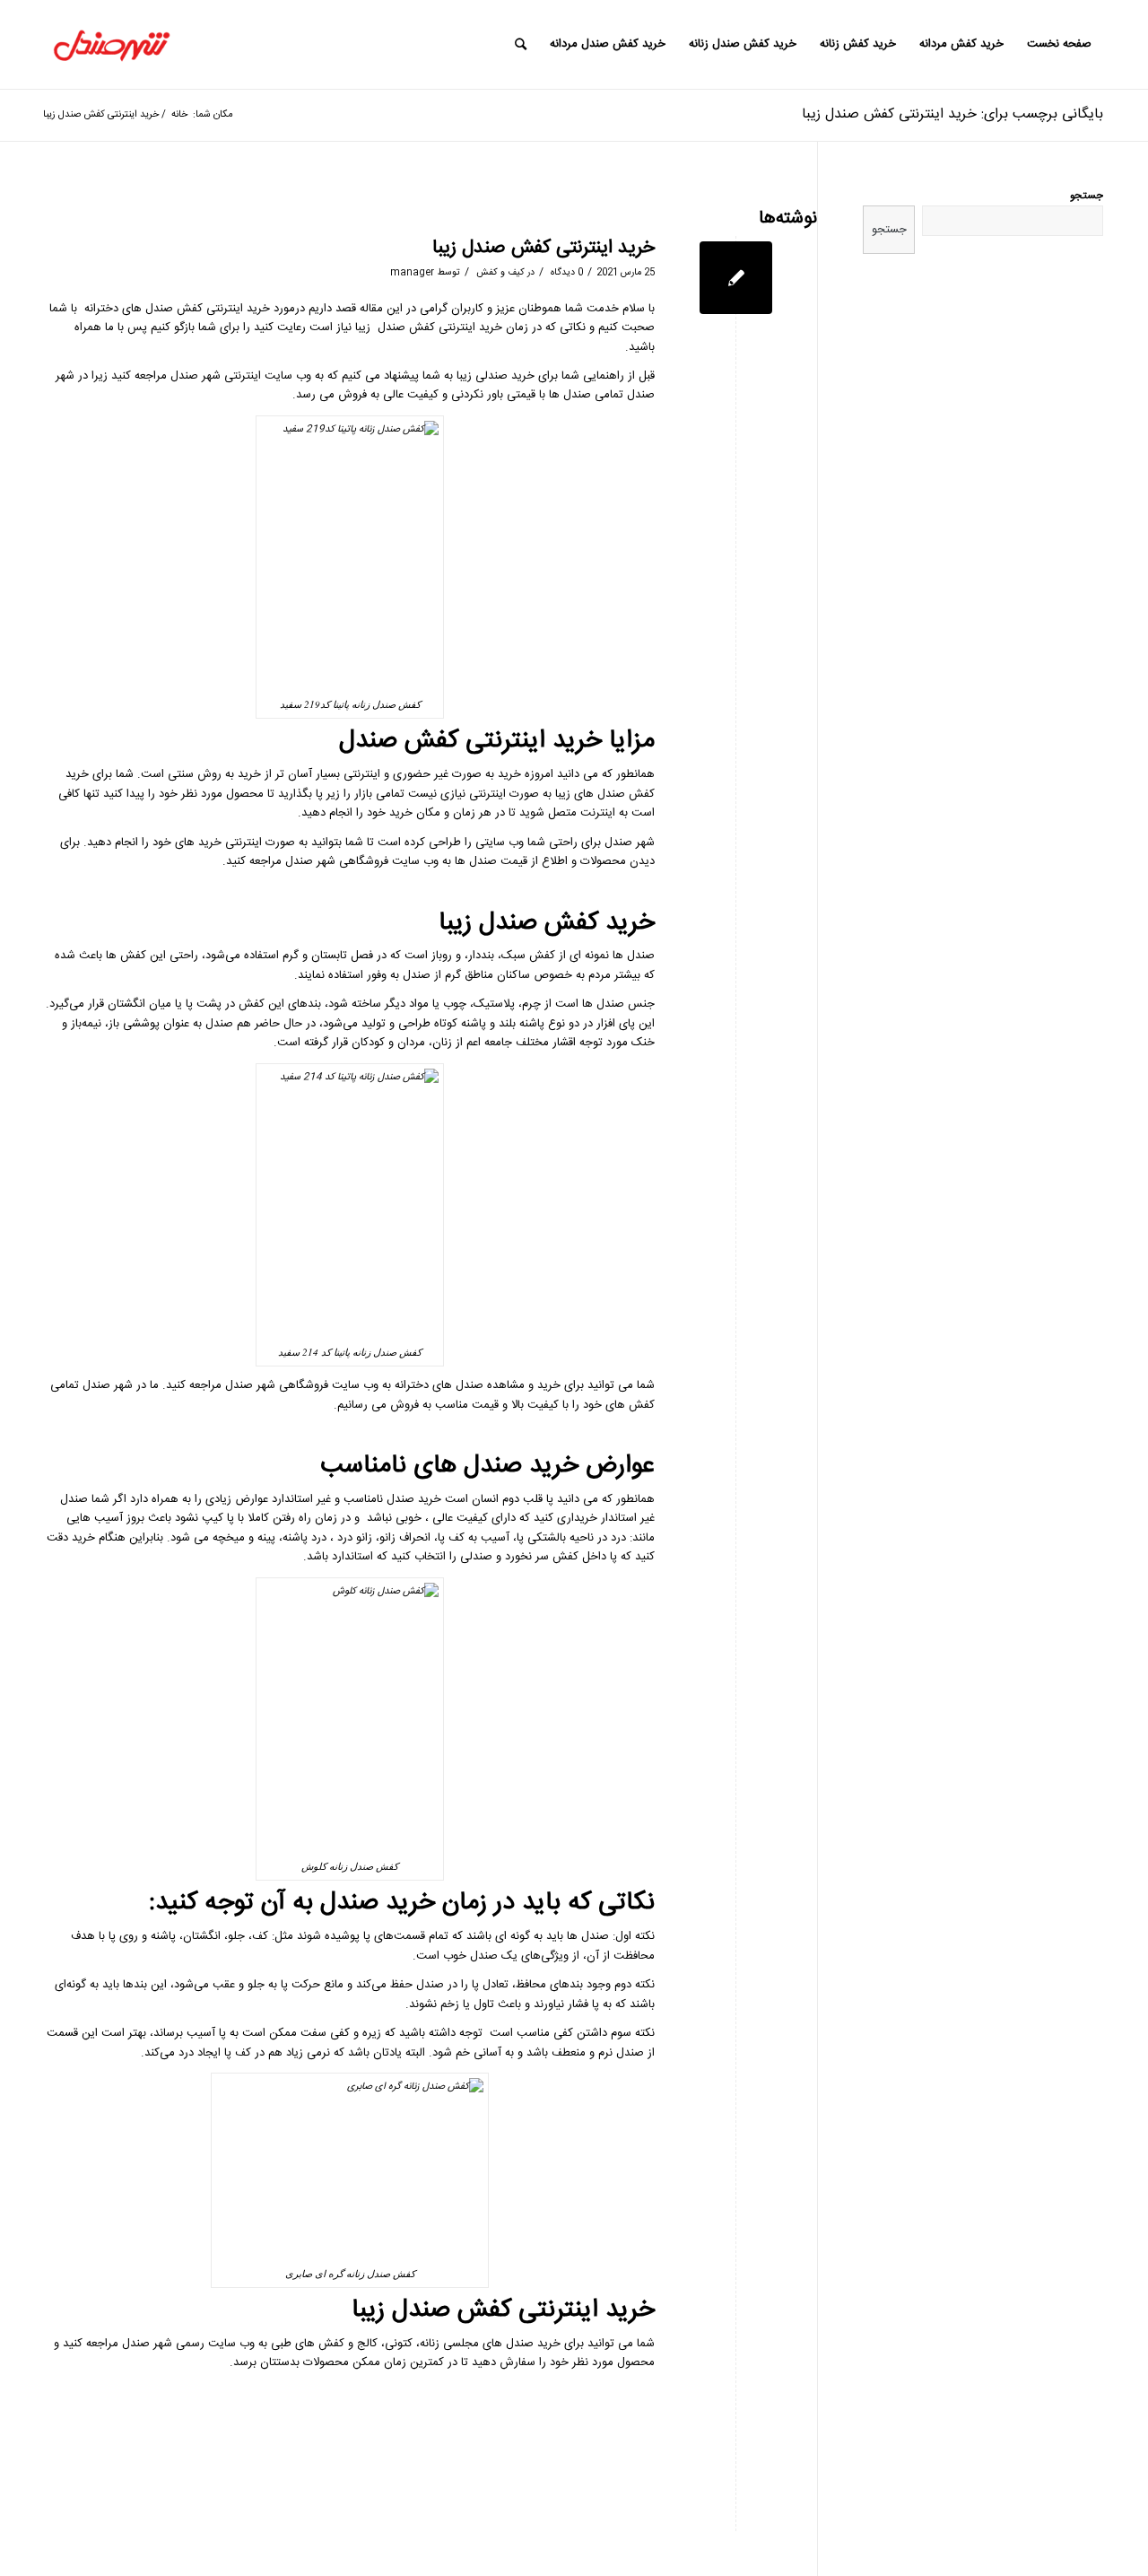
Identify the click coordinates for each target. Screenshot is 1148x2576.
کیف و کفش (500, 272)
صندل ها (476, 861)
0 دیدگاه (565, 272)
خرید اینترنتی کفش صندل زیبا (544, 248)
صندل (159, 309)
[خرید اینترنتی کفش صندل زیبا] (736, 278)
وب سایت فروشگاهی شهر (317, 1385)
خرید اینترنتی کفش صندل (440, 327)
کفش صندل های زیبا (605, 794)
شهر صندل (197, 376)
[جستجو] (521, 44)
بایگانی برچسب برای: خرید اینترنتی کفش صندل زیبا (952, 114)
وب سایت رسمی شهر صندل (188, 2344)
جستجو (1087, 196)
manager (412, 272)
